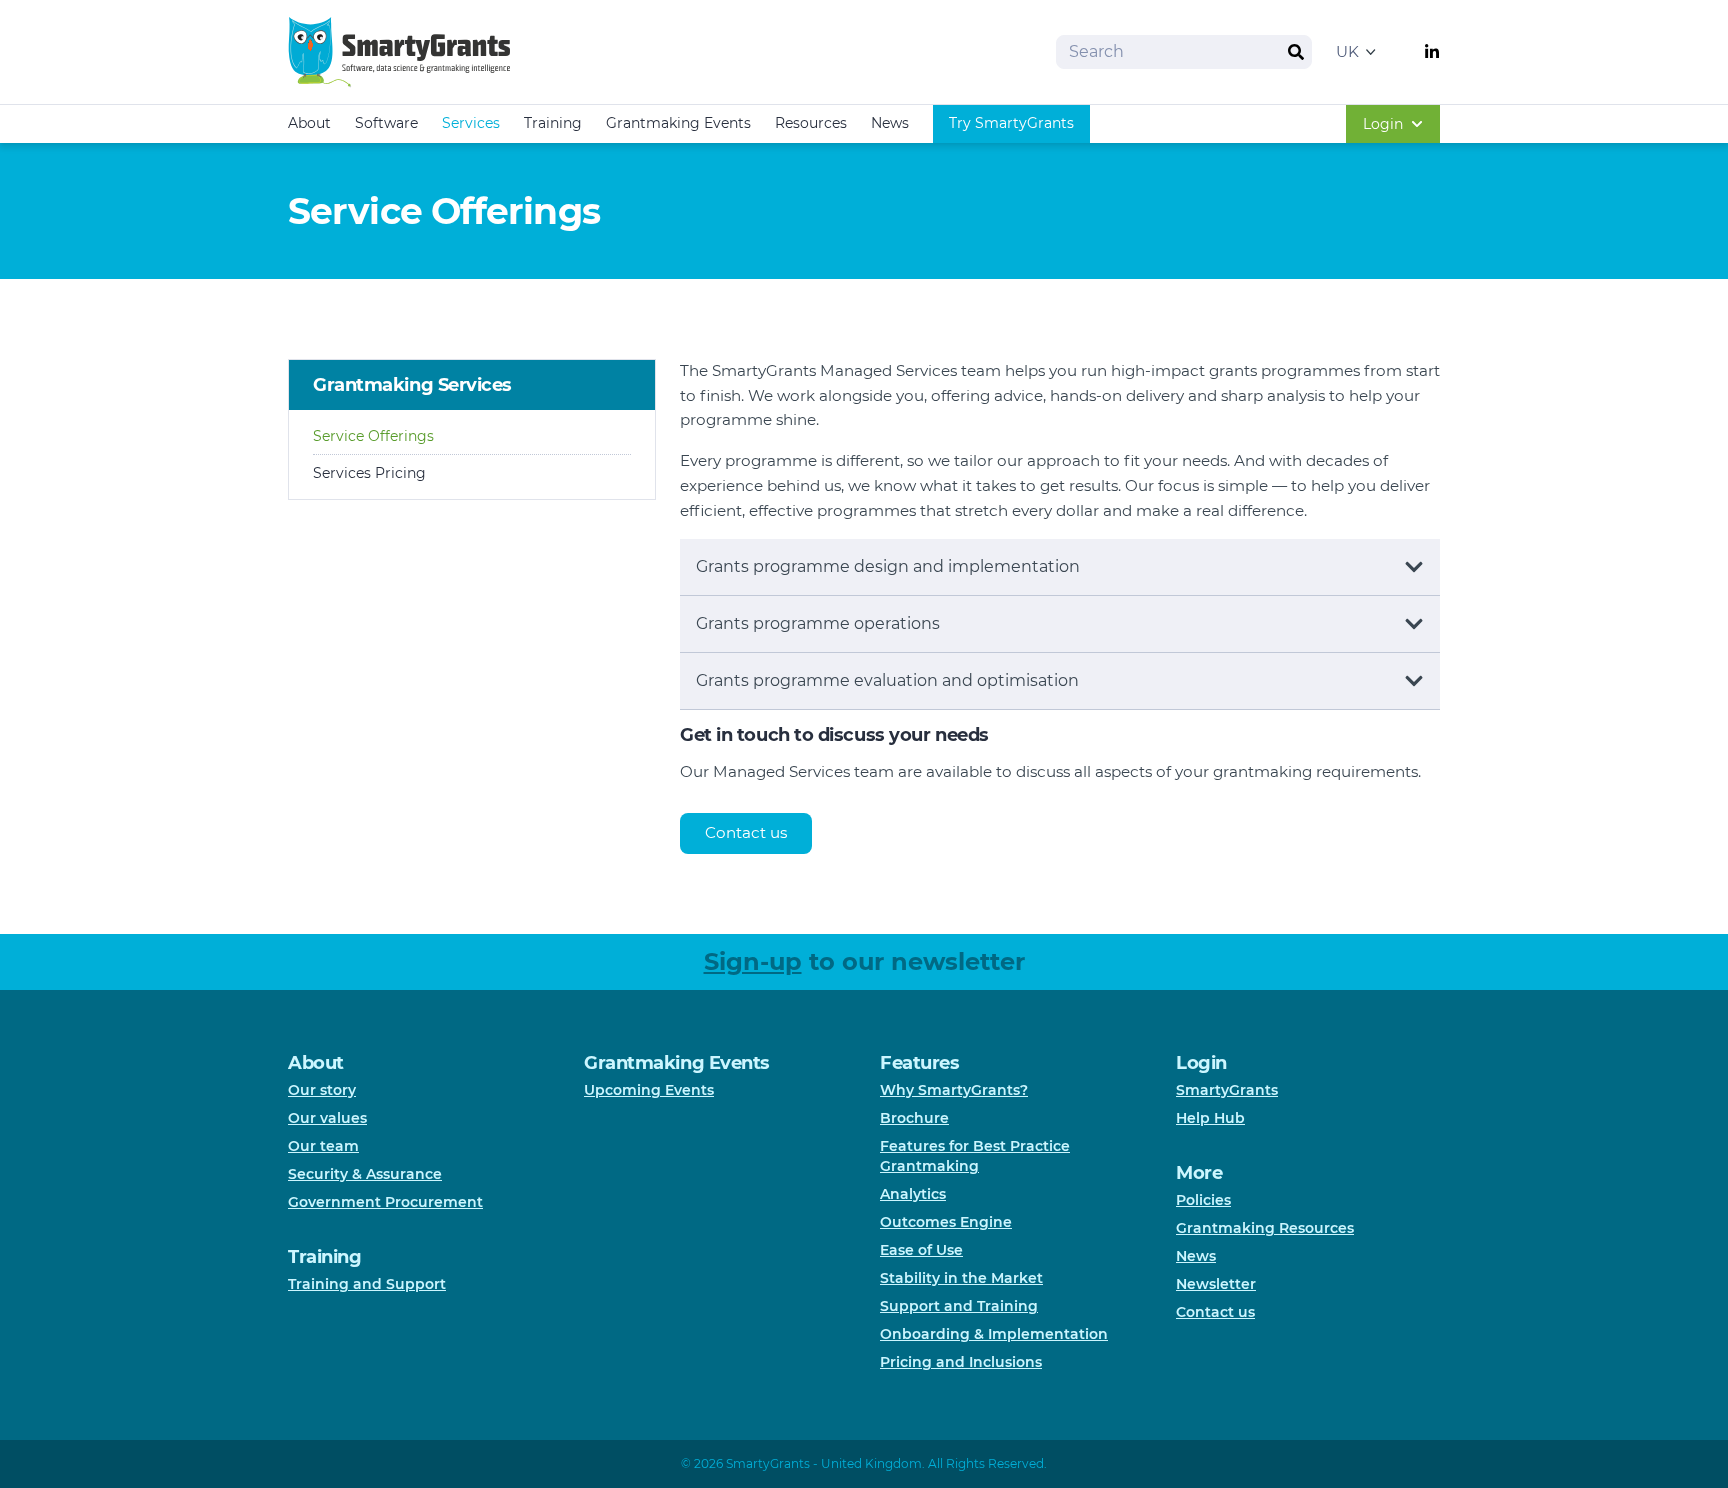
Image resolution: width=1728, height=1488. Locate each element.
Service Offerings (373, 436)
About (309, 123)
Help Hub (1210, 1118)
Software (386, 123)
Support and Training (959, 1306)
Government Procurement (385, 1202)
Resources (811, 123)
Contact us (746, 832)
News (890, 123)
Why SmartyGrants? (954, 1090)
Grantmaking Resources (1265, 1228)
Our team (323, 1146)
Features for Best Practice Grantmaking (975, 1156)
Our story (322, 1090)
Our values (327, 1118)
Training (553, 123)
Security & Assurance (365, 1174)
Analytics (913, 1194)
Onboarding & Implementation (994, 1334)
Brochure (914, 1118)
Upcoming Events (649, 1090)
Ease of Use (921, 1250)
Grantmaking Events (678, 123)
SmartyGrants (1227, 1090)
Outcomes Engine (946, 1222)
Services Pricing (369, 473)
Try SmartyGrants (1011, 123)
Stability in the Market (961, 1278)
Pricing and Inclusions (961, 1362)
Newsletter (1216, 1284)
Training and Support (367, 1284)
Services (471, 123)
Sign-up (753, 961)
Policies (1203, 1200)
